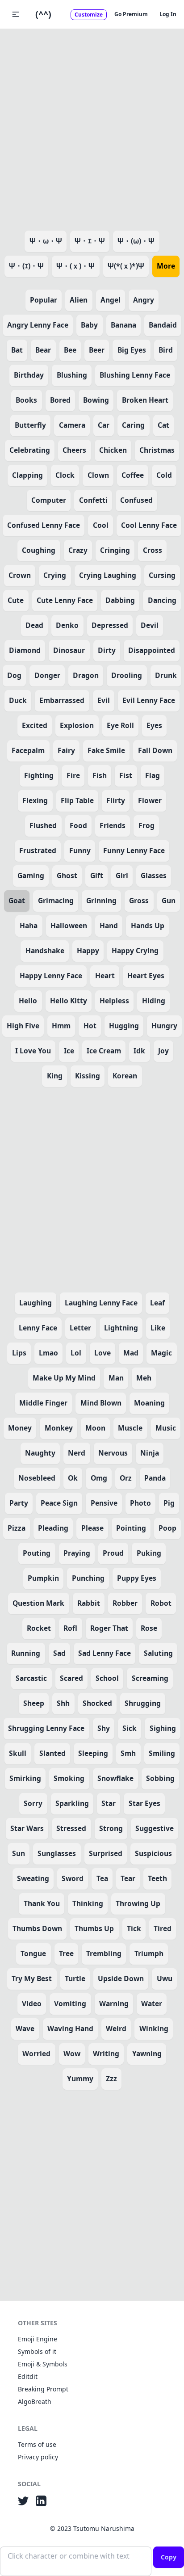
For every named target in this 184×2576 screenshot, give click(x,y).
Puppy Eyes (137, 1578)
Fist (126, 775)
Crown (20, 575)
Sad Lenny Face (105, 1653)
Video (32, 2004)
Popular (44, 300)
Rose (149, 1628)
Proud (113, 1553)
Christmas (157, 450)
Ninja (150, 1453)
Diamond (25, 650)
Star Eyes (144, 1803)
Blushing (72, 375)
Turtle (75, 1978)
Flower (150, 800)
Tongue (33, 1953)
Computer (49, 500)
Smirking (25, 1778)
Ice (69, 1051)
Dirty (107, 650)
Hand (109, 926)
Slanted (52, 1753)
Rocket (39, 1628)
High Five (23, 1026)
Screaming (150, 1678)
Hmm (61, 1026)
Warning (114, 2004)
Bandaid (163, 325)
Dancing (162, 600)
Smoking (69, 1778)
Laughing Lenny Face (101, 1303)
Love (102, 1353)
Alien (79, 300)
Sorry (33, 1803)
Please (92, 1528)
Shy (104, 1728)
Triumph (149, 1953)
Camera (72, 425)
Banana (123, 325)
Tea (102, 1878)
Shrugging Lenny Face (46, 1728)
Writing (106, 2054)
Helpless (114, 1001)
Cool (101, 525)
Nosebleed (37, 1478)
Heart (105, 976)
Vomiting (70, 2004)
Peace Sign (59, 1503)
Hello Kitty (69, 1001)
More (166, 266)
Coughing (39, 550)
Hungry (164, 1026)
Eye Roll (120, 725)
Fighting (39, 775)
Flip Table (77, 800)
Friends (113, 825)
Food (78, 825)
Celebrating (30, 450)
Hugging (124, 1026)
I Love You (33, 1051)
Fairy (66, 750)
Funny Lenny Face (134, 850)
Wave (25, 2029)
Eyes (154, 725)
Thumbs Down (37, 1928)
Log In (168, 14)
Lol (76, 1353)
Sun (19, 1853)
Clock (65, 475)
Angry (144, 300)
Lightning (121, 1328)
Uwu (165, 1978)
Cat (163, 425)
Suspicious (153, 1853)
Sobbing (160, 1778)
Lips (19, 1353)
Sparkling (72, 1803)
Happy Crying (135, 951)
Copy (169, 2557)
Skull (18, 1753)
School (107, 1678)
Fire (73, 775)
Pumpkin (43, 1578)
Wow (72, 2054)
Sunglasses (57, 1853)
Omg (99, 1478)
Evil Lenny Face (149, 700)
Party (19, 1503)
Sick (130, 1728)
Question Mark (38, 1603)
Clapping (27, 475)
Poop (167, 1528)
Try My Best (32, 1978)
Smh (128, 1753)
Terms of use (37, 2444)
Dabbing (120, 600)
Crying (55, 575)
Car (104, 425)
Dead (34, 625)
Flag (153, 775)
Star (109, 1803)
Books (26, 400)
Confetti (93, 500)
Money (20, 1428)
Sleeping (93, 1753)
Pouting (37, 1553)
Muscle (130, 1428)
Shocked (97, 1703)
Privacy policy (38, 2457)
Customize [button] (89, 15)
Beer (97, 350)
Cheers (74, 450)
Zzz (111, 2079)
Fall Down (155, 750)
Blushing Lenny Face (135, 375)
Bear (43, 350)
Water (152, 2004)
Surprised (106, 1853)
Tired (163, 1928)
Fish (100, 775)
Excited (35, 725)
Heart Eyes (146, 976)
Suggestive (155, 1828)
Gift (97, 876)
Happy (88, 951)
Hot (90, 1026)
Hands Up (148, 926)
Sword (73, 1878)
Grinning (101, 901)
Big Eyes (132, 350)
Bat (17, 350)
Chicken (113, 450)
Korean (125, 1076)
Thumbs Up (94, 1928)
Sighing (163, 1728)
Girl (122, 876)
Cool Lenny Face (149, 525)
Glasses (154, 876)
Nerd (77, 1453)
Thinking (88, 1903)
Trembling (104, 1953)
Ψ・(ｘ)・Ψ (75, 266)
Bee (70, 350)
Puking (149, 1553)
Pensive (104, 1503)
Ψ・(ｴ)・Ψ (26, 266)
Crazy (78, 550)
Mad (131, 1353)
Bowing (96, 400)
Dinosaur (69, 650)
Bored (60, 400)
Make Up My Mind (64, 1378)
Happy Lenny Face (51, 976)
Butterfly (30, 425)
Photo (140, 1503)
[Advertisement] (92, 128)
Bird (166, 350)
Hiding (154, 1001)
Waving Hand (70, 2029)
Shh (63, 1703)
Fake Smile (106, 750)
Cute (16, 600)
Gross (139, 901)
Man (116, 1378)
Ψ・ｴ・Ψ (90, 241)
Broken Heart (145, 400)
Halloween (69, 926)
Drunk (166, 675)
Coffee (133, 475)
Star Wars (27, 1828)
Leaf (157, 1303)
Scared (71, 1678)
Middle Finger (43, 1403)
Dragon (86, 675)
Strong (111, 1828)
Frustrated (38, 850)
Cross (153, 550)
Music (166, 1428)
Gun (169, 901)
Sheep (34, 1703)
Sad (59, 1653)
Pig (169, 1503)
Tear (128, 1878)
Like (158, 1328)
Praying (77, 1553)
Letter (80, 1328)
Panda (155, 1478)
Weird (116, 2029)
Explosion (77, 725)
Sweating (33, 1878)
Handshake (45, 951)
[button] (16, 14)
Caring (133, 425)
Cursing (162, 575)
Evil (104, 700)
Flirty (116, 800)
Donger (47, 675)
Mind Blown (101, 1403)
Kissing (88, 1076)
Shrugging (143, 1703)
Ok (73, 1478)
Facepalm (28, 750)
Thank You (42, 1903)
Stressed (71, 1828)
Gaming (31, 876)
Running (26, 1653)
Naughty (40, 1453)
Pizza (17, 1528)
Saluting (158, 1653)
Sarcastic (31, 1678)
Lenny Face (38, 1328)
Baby (89, 325)
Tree (66, 1953)
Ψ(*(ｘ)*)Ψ (126, 266)
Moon (95, 1428)
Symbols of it (37, 2351)
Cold (164, 475)
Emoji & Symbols (43, 2364)
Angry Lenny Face (38, 325)
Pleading (53, 1528)
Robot (161, 1603)
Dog (14, 675)
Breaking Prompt (43, 2389)
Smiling (162, 1753)
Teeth (157, 1878)
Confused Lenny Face (44, 525)
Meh (144, 1378)
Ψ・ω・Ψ (46, 241)
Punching (88, 1578)
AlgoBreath (35, 2401)
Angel (111, 300)
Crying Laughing (108, 575)
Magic (161, 1353)
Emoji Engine (38, 2339)
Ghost (67, 876)
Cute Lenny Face (65, 600)
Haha (29, 926)
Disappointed (152, 650)
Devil (150, 625)
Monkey (59, 1428)
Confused (136, 500)
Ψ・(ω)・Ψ (136, 241)
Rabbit (89, 1603)
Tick (134, 1928)
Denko (67, 625)
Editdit (28, 2376)
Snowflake (115, 1778)
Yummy (80, 2079)
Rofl (70, 1628)
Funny (80, 850)
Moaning (149, 1403)
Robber (125, 1603)
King (55, 1076)
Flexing (35, 800)
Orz (126, 1478)
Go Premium (131, 14)
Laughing (36, 1303)
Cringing (115, 550)
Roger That (109, 1628)
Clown (98, 475)
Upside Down (121, 1978)
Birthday (29, 375)
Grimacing (56, 901)
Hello (28, 1001)
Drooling (127, 675)
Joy (163, 1051)
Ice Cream (104, 1051)
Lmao (48, 1353)
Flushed (43, 825)
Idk (139, 1051)
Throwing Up (138, 1903)
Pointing (131, 1528)
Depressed (110, 625)
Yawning (147, 2054)
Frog (146, 825)
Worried (36, 2054)
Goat (17, 901)
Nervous (113, 1453)
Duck (18, 700)
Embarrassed (62, 700)
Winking (154, 2029)
